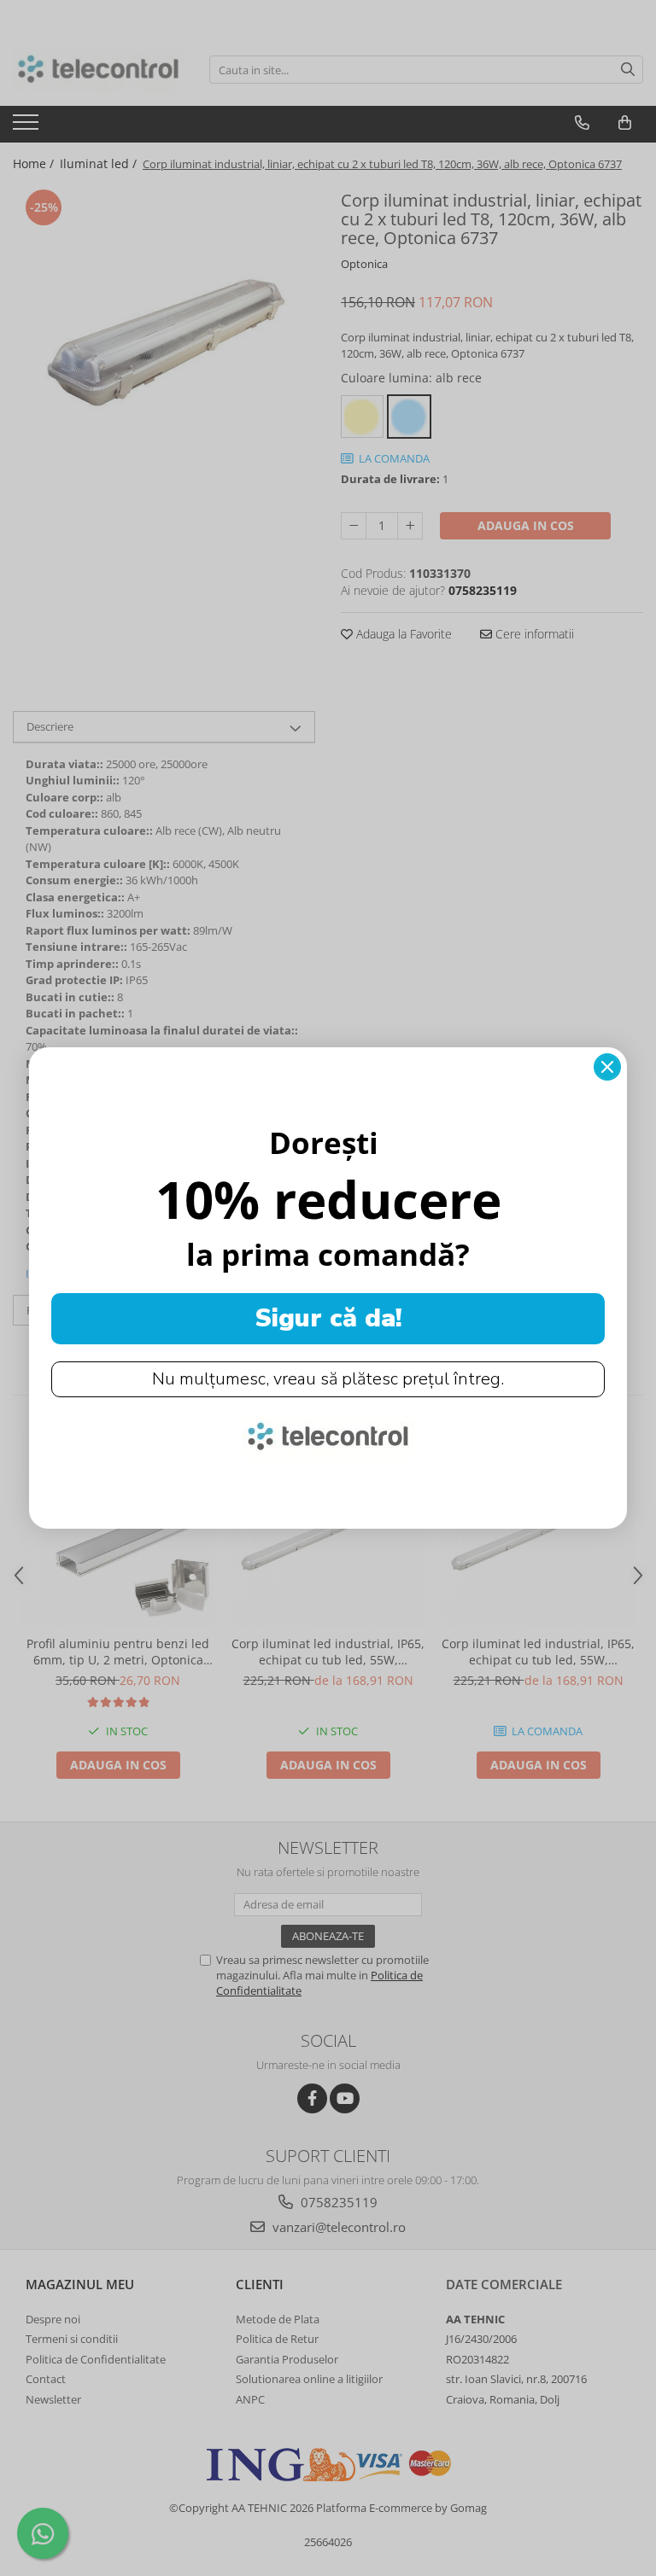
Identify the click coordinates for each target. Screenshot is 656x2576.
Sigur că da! (328, 1318)
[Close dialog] (607, 1067)
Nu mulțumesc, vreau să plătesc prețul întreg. (328, 1379)
